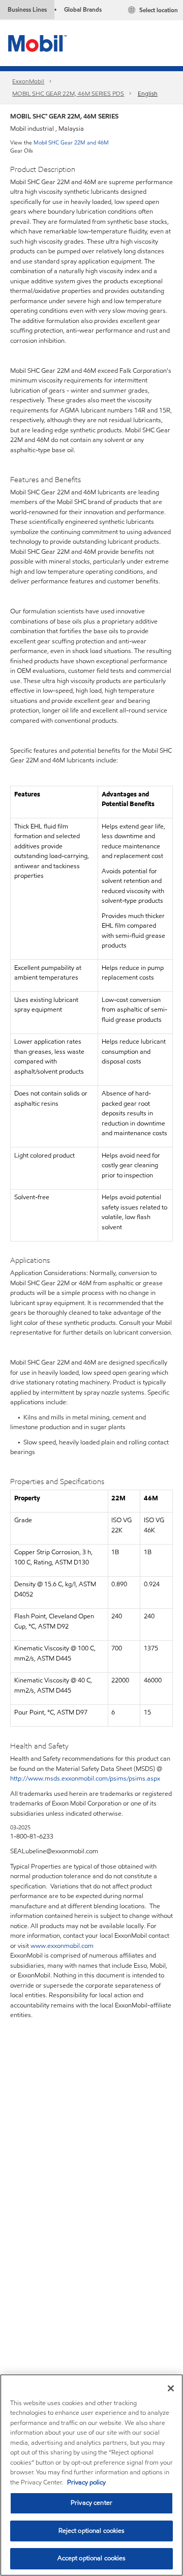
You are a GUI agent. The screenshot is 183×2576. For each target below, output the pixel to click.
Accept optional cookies (92, 2558)
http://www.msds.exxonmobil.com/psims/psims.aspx (85, 1779)
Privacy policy (86, 2482)
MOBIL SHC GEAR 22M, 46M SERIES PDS (68, 93)
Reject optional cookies (92, 2531)
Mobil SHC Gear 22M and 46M (71, 142)
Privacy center (91, 2503)
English (148, 93)
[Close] (171, 2388)
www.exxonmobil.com (62, 1946)
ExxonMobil (28, 81)
